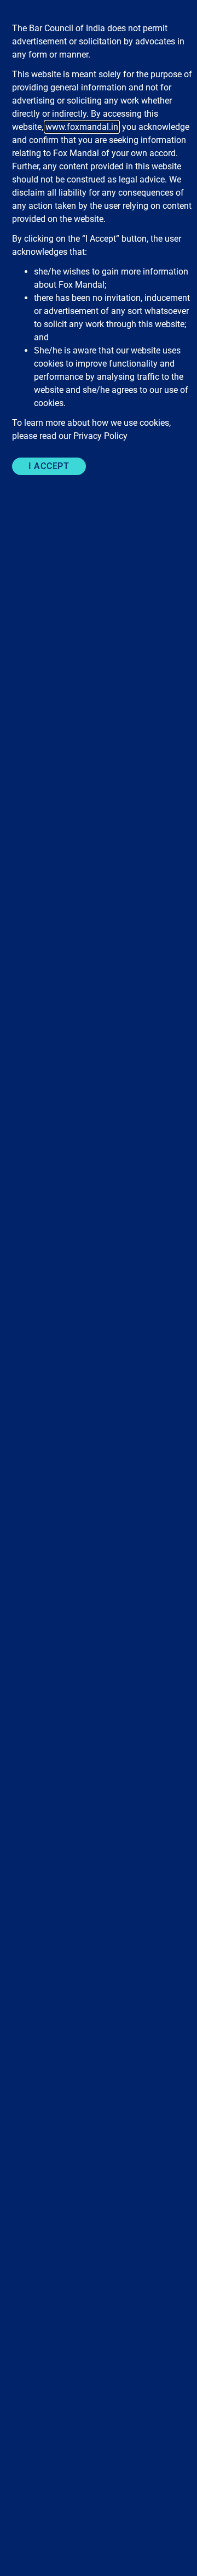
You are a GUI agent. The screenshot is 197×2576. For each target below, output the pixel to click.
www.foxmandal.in (82, 127)
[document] (99, 1288)
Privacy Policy (100, 436)
